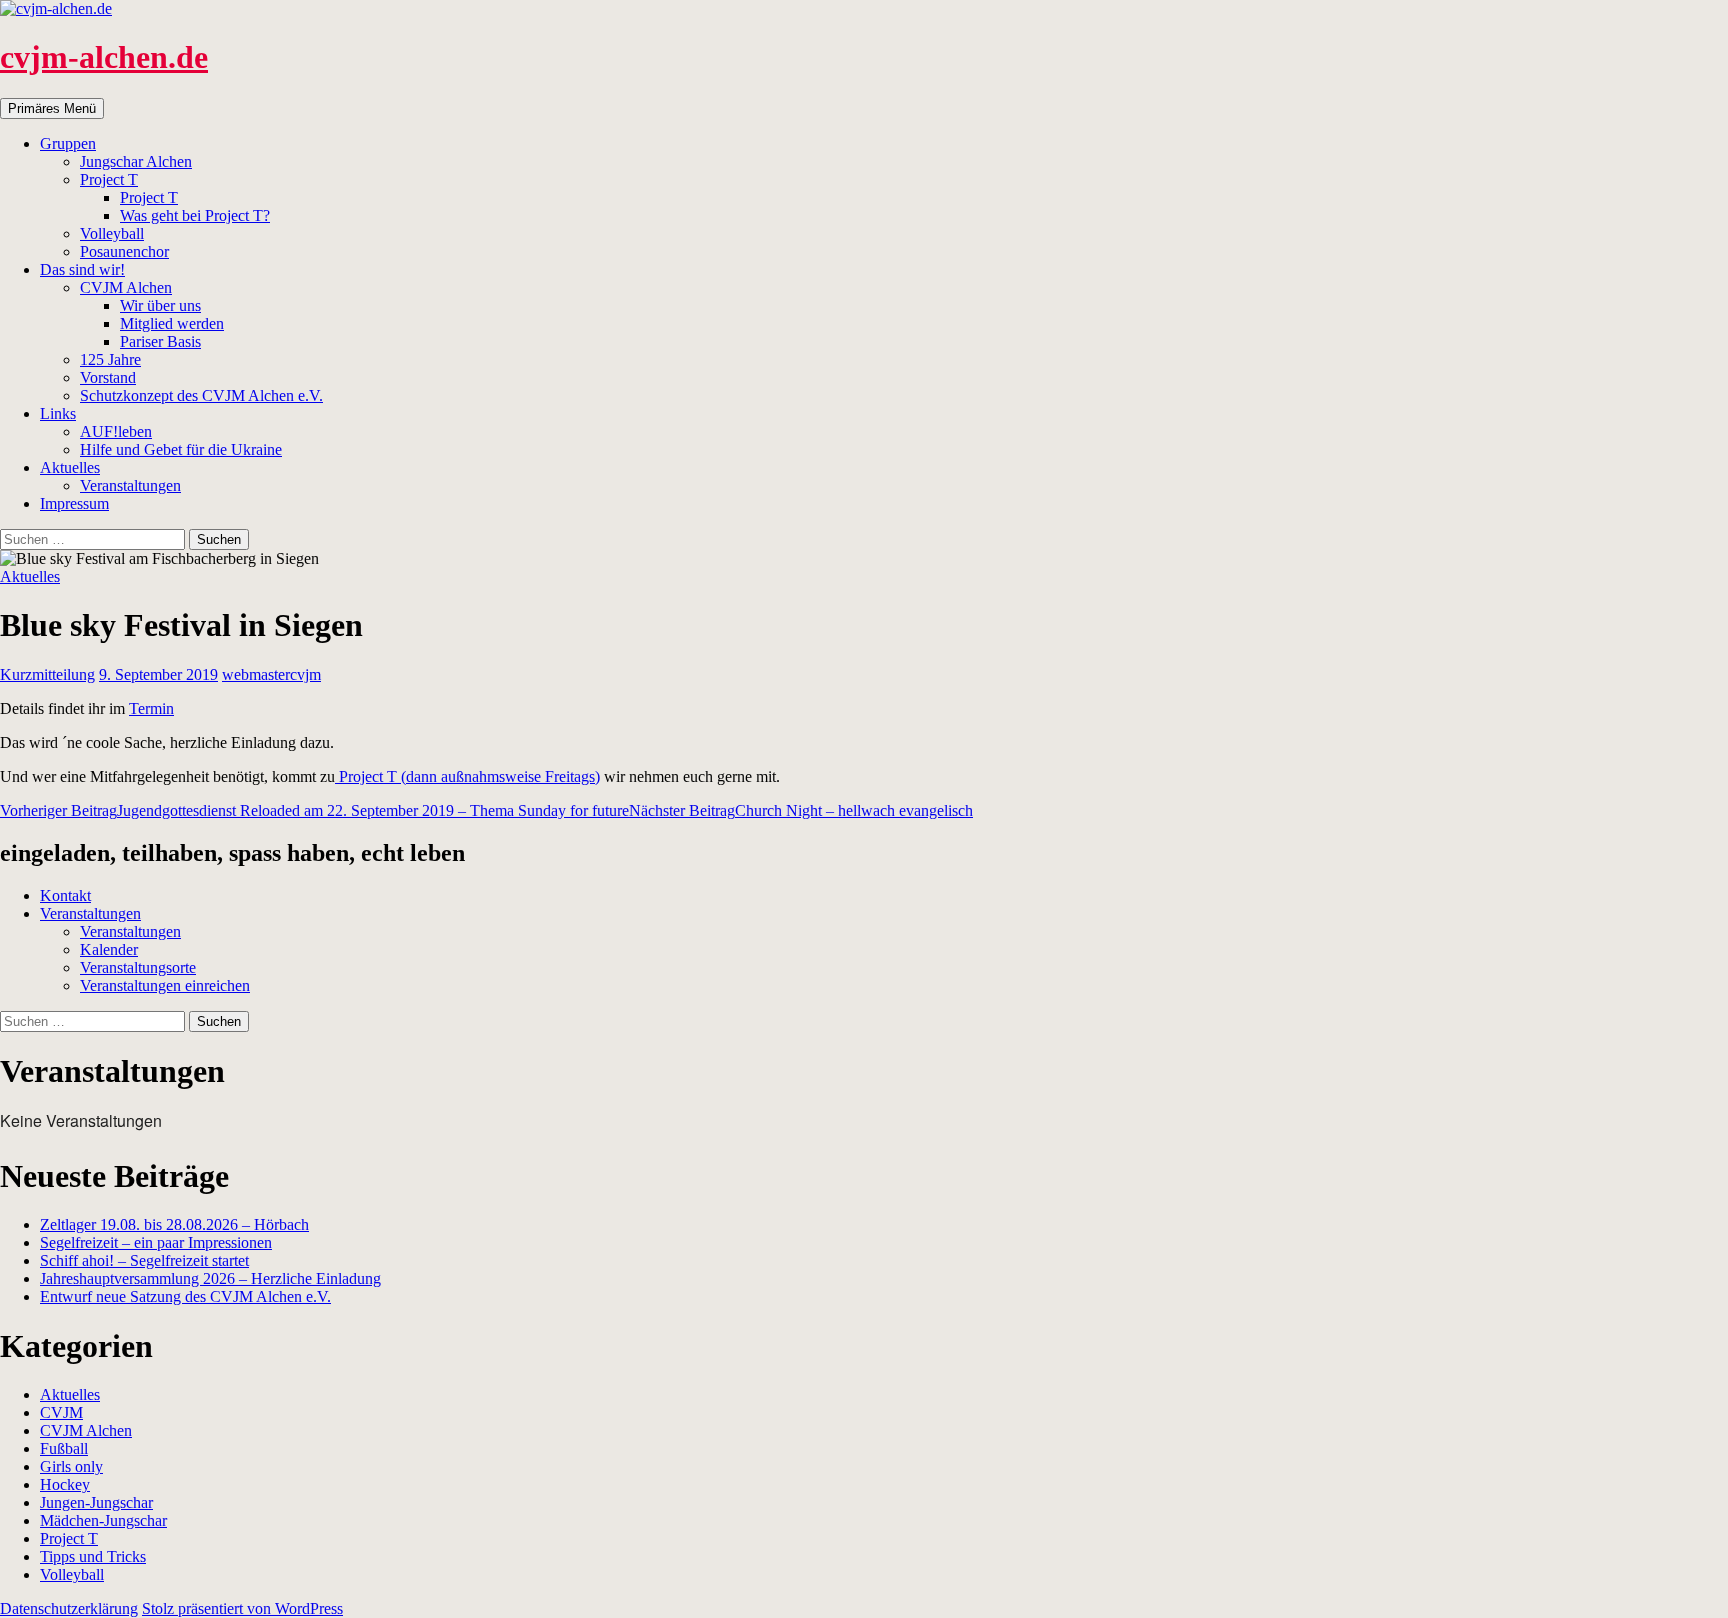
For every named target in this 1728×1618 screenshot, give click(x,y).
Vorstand (108, 377)
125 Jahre (110, 359)
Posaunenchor (124, 251)
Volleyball (112, 233)
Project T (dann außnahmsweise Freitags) (467, 776)
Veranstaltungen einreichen (165, 985)
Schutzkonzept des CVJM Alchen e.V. (201, 395)
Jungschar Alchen (136, 161)
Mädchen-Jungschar (103, 1520)
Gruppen (68, 143)
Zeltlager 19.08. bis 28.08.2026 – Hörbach (174, 1224)
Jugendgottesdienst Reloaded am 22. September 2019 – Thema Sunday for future (314, 810)
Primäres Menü (52, 108)
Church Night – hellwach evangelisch (801, 810)
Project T (109, 179)
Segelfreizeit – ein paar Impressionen (156, 1242)
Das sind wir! (82, 269)
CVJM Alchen (126, 287)
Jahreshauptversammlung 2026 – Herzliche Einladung (210, 1278)
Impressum (74, 503)
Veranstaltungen (130, 485)
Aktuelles (70, 467)
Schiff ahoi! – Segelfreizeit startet (144, 1260)
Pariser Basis (160, 341)
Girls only (71, 1466)
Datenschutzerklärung (69, 1608)
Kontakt (65, 895)
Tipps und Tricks (93, 1556)
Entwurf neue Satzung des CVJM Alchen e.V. (185, 1296)
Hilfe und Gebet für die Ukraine (181, 449)
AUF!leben (116, 431)
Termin (151, 708)
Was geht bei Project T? (195, 215)
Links (58, 413)
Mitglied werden (172, 323)
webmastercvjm (271, 674)
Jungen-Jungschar (96, 1502)
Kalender (109, 949)
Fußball (64, 1448)
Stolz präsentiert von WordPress (242, 1608)
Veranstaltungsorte (138, 967)
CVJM (61, 1412)
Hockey (65, 1484)
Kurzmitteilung (47, 674)
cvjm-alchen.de (104, 57)
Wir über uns (160, 305)
